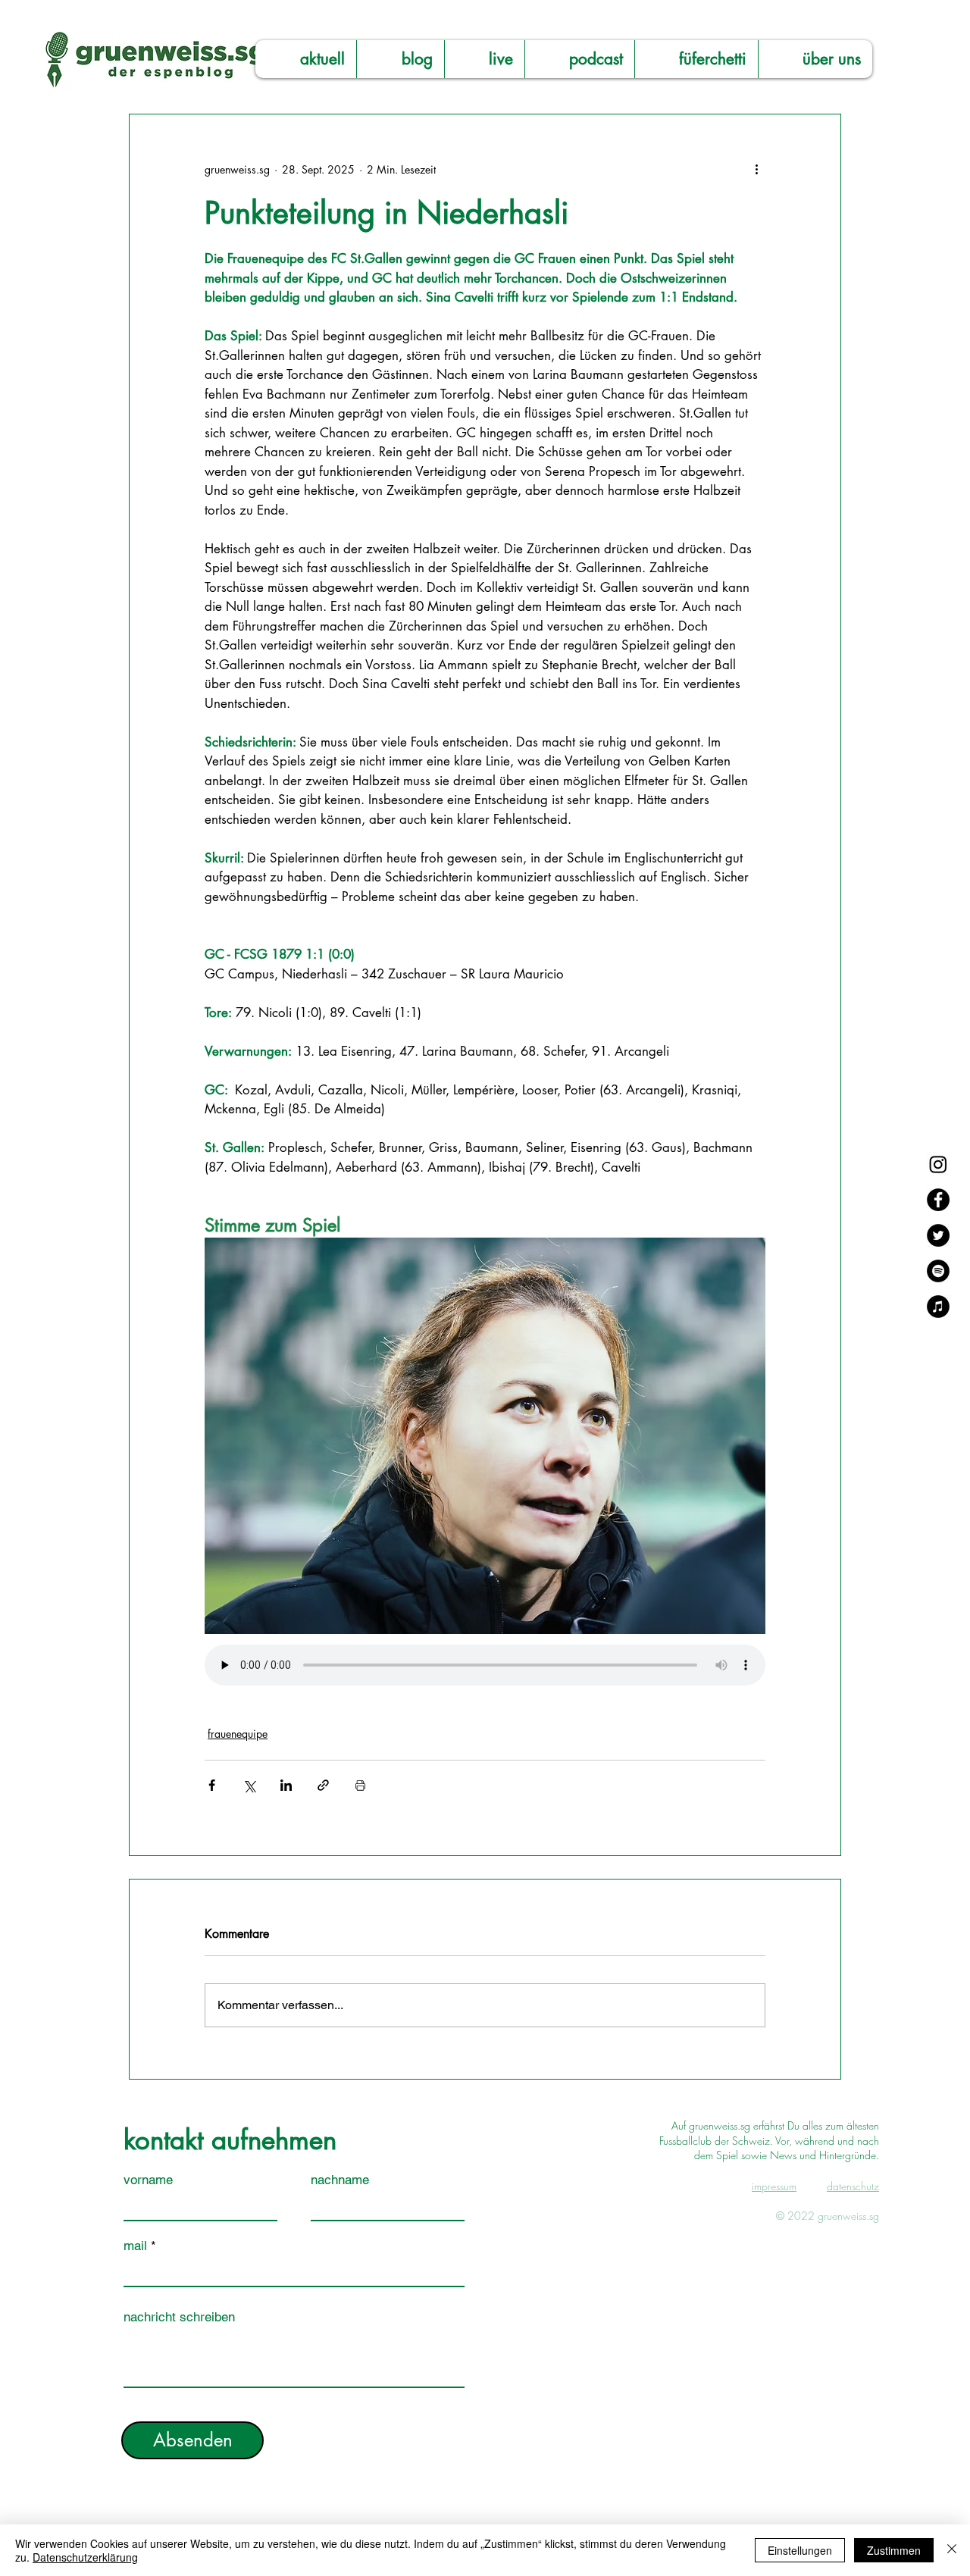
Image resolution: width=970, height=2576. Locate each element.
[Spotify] (938, 1271)
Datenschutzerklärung (85, 2557)
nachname (340, 2180)
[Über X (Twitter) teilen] (249, 1785)
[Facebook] (938, 1200)
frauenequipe (238, 1734)
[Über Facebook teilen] (212, 1785)
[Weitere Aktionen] (756, 169)
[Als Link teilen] (323, 1785)
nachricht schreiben (179, 2317)
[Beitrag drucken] (360, 1785)
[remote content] (485, 1667)
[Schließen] (952, 2550)
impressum (774, 2186)
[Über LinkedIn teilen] (286, 1785)
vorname (148, 2180)
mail (135, 2246)
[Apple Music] (938, 1307)
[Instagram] (938, 1164)
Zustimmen (894, 2550)
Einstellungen (800, 2550)
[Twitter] (938, 1235)
